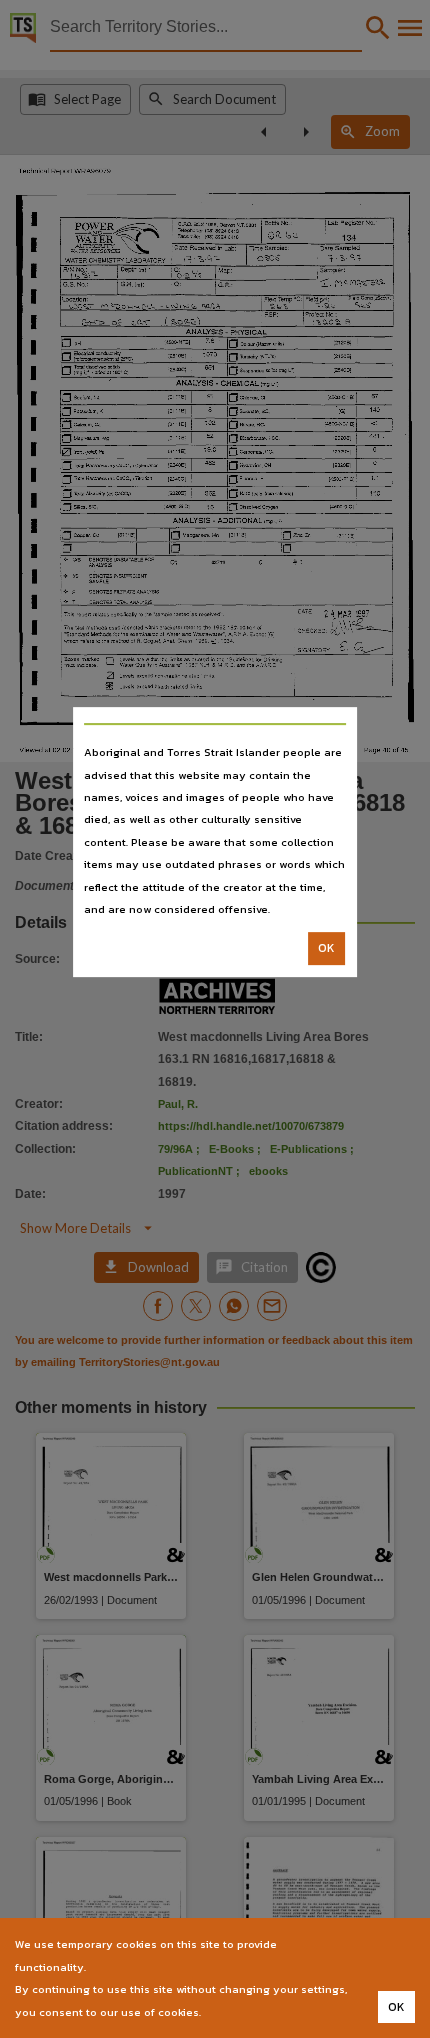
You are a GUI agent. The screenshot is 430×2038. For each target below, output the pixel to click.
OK (326, 949)
